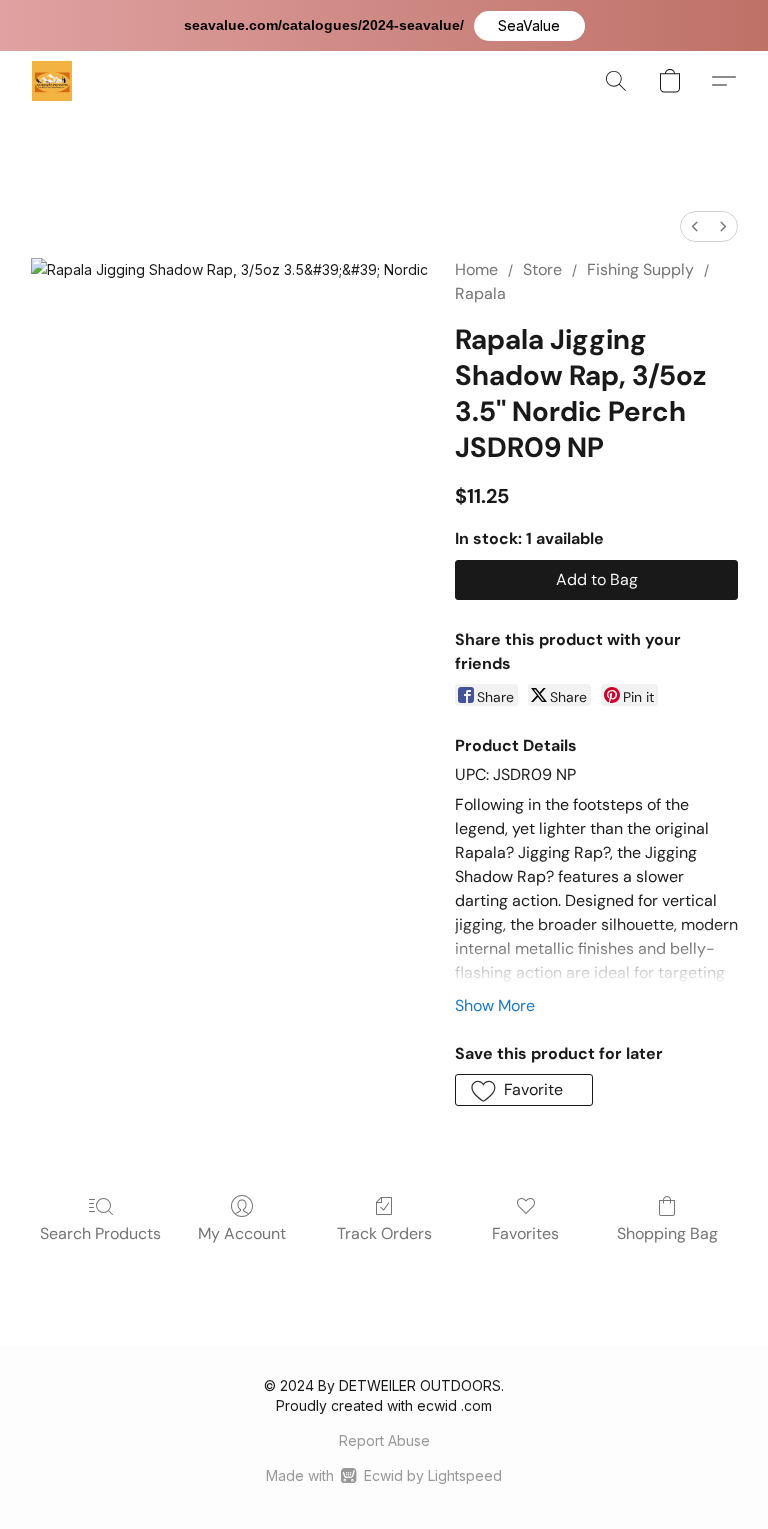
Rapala (480, 293)
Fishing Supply (640, 269)
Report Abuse (384, 1440)
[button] (529, 26)
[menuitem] (695, 226)
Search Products (100, 1233)
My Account (242, 1233)
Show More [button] (495, 1005)
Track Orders (384, 1233)
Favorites (525, 1233)
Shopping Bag (667, 1233)
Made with (383, 1475)
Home (476, 269)
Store (542, 269)
